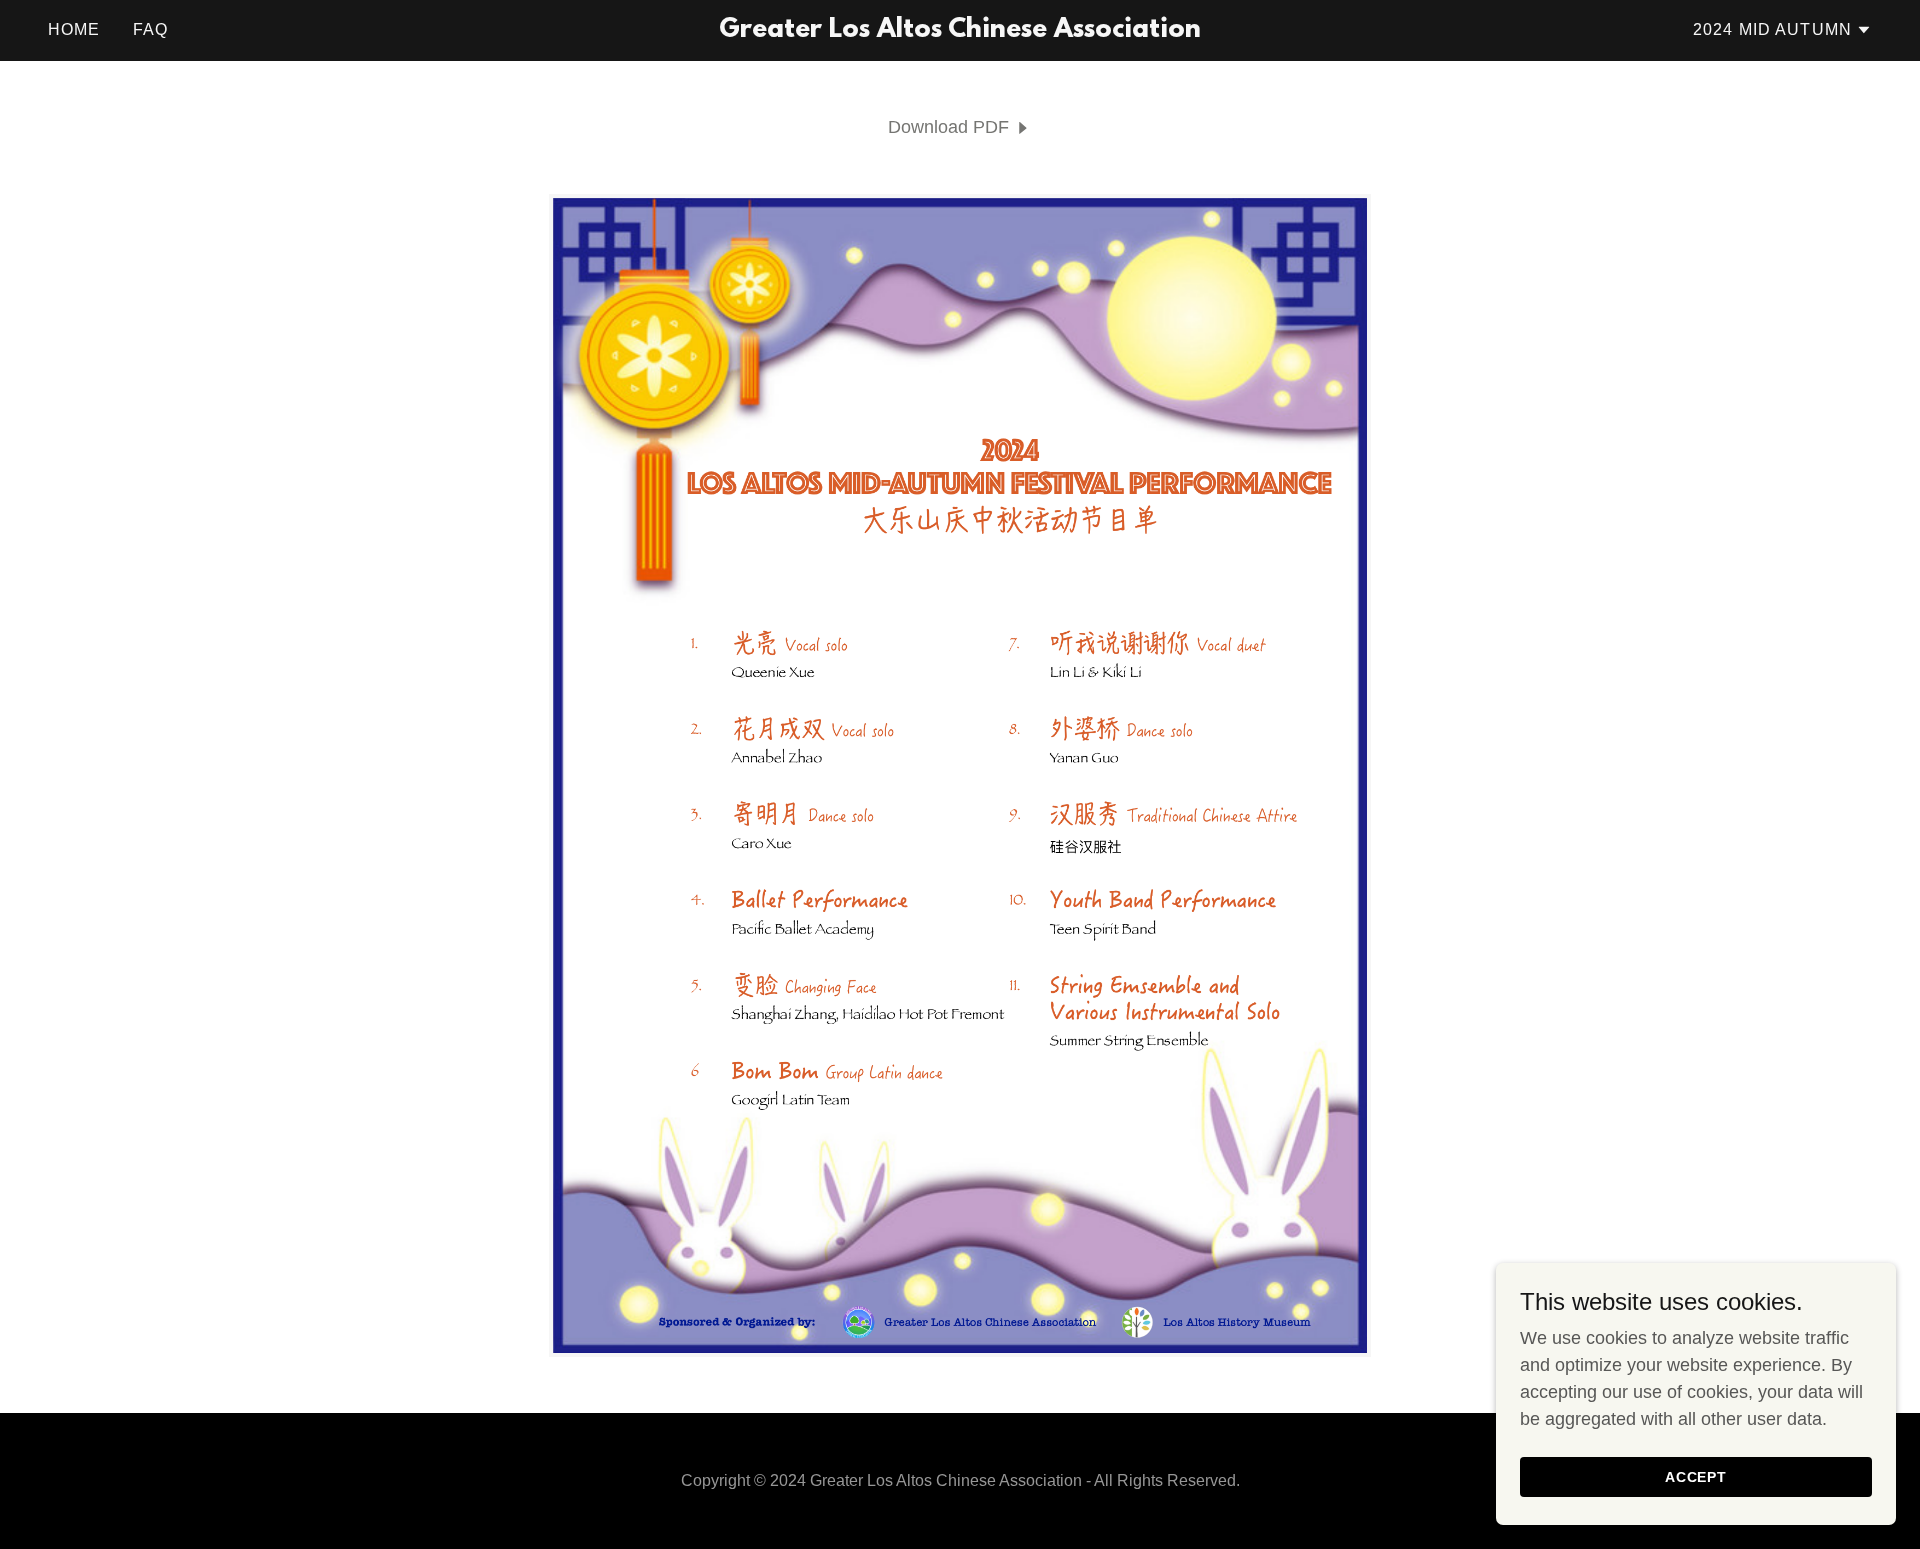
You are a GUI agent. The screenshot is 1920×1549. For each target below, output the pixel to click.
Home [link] (74, 29)
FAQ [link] (150, 29)
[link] (960, 31)
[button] (1782, 30)
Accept (1696, 1477)
